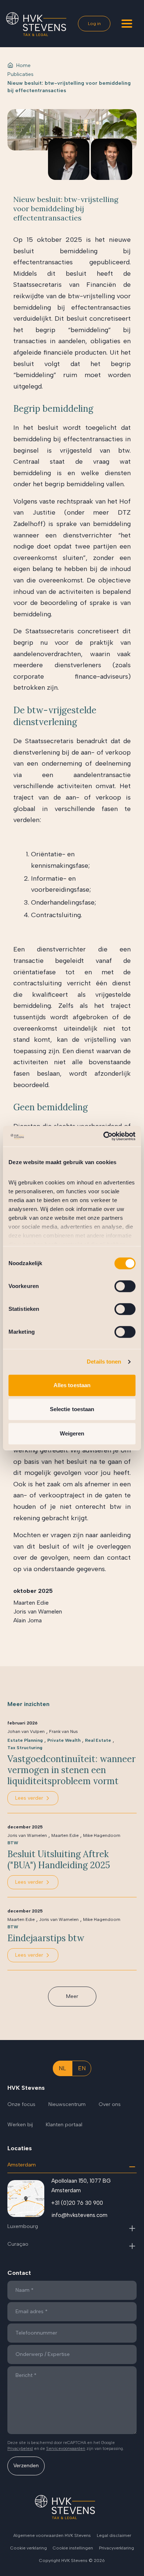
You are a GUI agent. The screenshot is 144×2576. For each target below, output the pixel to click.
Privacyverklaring (116, 2548)
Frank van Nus (64, 1731)
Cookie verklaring (29, 2548)
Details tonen (104, 1362)
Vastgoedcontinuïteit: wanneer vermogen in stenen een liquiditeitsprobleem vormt (71, 1770)
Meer (72, 1996)
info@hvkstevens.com (79, 2215)
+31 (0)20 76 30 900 (77, 2203)
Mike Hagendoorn (102, 1835)
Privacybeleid (20, 2449)
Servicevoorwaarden (66, 2449)
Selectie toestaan (72, 1409)
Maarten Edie (31, 1603)
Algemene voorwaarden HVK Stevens (52, 2535)
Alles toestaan (72, 1385)
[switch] (125, 1286)
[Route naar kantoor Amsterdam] (26, 2199)
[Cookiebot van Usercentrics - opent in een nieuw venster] (104, 1136)
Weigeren (72, 1433)
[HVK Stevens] (36, 24)
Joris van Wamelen (38, 1611)
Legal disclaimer (114, 2535)
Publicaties (20, 74)
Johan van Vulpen (26, 1731)
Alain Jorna (28, 1620)
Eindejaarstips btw (46, 1938)
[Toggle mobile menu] (127, 24)
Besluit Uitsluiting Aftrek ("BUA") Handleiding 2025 (59, 1860)
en (82, 2068)
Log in (94, 24)
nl (62, 2068)
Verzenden (26, 2466)
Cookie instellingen (73, 2548)
